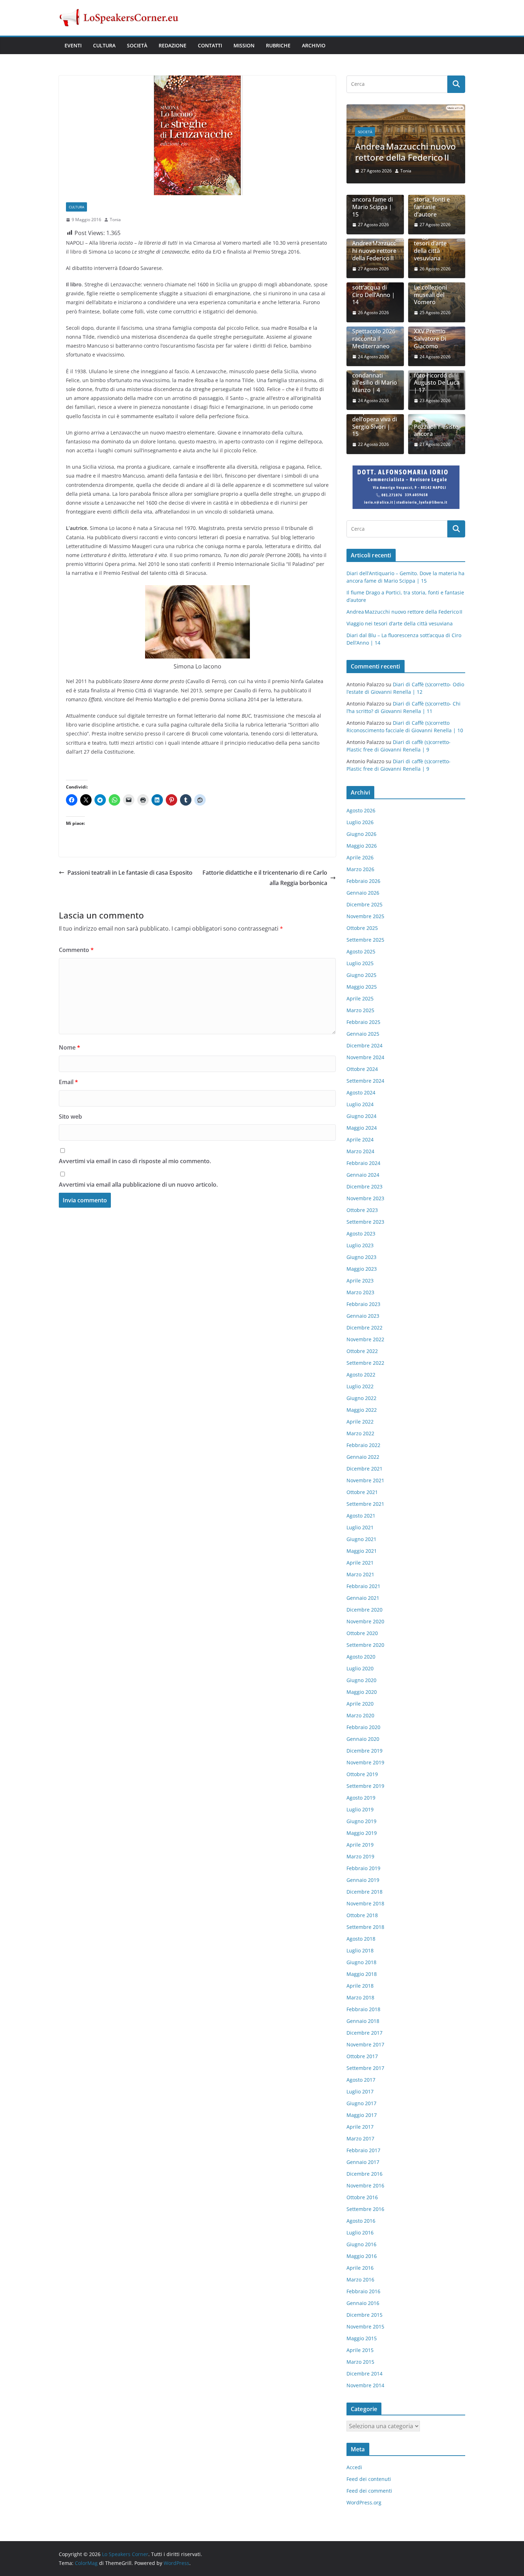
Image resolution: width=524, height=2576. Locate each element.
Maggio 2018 (362, 1974)
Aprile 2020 (360, 1704)
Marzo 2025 (360, 1010)
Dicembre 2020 (364, 1610)
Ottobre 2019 (362, 1774)
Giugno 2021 (361, 1539)
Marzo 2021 (360, 1574)
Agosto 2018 (361, 1939)
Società (137, 45)
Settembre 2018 (365, 1927)
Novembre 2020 (365, 1621)
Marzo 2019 (360, 1856)
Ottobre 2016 (362, 2197)
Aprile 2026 (360, 857)
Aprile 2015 (360, 2350)
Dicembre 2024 (364, 1045)
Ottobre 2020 (362, 1633)
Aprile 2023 (360, 1281)
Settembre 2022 (365, 1363)
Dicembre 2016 (364, 2174)
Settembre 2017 (365, 2068)
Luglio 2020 (360, 1668)
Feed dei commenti (369, 2491)
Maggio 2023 (362, 1269)
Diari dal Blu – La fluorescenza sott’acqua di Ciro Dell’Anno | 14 (374, 287)
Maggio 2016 (362, 2256)
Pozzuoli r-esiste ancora (436, 431)
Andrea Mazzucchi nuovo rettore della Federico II (405, 152)
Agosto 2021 (361, 1516)
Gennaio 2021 (363, 1598)
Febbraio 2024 (363, 1163)
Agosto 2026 (361, 810)
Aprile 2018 (360, 1986)
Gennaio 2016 (363, 2303)
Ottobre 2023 (362, 1210)
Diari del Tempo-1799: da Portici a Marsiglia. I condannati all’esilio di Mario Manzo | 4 (375, 372)
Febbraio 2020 (363, 1727)
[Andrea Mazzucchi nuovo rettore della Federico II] (406, 109)
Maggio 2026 (362, 846)
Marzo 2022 (360, 1433)
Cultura (104, 45)
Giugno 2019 (361, 1821)
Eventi (73, 45)
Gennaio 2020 (363, 1739)
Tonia (115, 220)
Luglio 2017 (360, 2091)
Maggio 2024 (362, 1128)
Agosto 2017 (361, 2080)
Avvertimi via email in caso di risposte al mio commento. (135, 1161)
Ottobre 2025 (362, 928)
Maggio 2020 (362, 1692)
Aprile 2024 (360, 1139)
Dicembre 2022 (364, 1328)
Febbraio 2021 (363, 1586)
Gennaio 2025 (363, 1034)
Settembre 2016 (365, 2209)
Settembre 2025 (365, 940)
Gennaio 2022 (363, 1457)
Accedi (354, 2467)
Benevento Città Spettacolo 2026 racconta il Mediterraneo (374, 335)
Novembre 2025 (365, 916)
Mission (244, 45)
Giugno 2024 (361, 1116)
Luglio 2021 (360, 1527)
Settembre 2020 (365, 1645)
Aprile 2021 (360, 1563)
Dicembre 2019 (364, 1751)
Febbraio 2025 (363, 1022)
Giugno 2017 (361, 2103)
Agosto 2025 (361, 951)
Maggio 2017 (362, 2115)
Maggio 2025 (362, 987)
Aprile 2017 (360, 2127)
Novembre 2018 (365, 1903)
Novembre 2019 (365, 1762)
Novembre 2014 (365, 2385)
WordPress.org (364, 2502)
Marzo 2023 (360, 1292)
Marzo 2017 (360, 2138)
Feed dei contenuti (369, 2479)
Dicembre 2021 (364, 1469)
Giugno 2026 (361, 834)
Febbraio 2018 (363, 2009)
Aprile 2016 (360, 2268)
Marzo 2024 (360, 1151)
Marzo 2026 (360, 869)
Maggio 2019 (362, 1833)
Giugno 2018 (361, 1962)
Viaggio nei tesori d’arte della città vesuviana (430, 247)
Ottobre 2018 (362, 1915)
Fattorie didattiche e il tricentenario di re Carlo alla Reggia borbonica (265, 878)
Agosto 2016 (361, 2221)
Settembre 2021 (365, 1504)
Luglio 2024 (360, 1104)
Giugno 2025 (361, 975)
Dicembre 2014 (364, 2374)
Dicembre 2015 (364, 2315)
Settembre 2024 (365, 1081)
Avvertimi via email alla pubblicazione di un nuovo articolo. (138, 1185)
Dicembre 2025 (364, 904)
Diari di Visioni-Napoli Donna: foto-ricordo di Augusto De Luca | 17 (437, 375)
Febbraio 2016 (363, 2291)
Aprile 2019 (360, 1845)
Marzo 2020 (360, 1715)
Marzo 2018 (360, 1997)
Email (68, 1082)
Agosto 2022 (361, 1375)
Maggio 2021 (362, 1551)
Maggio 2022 (362, 1410)
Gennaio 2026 (363, 893)
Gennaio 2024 (363, 1175)
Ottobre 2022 (362, 1351)
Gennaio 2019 (363, 1880)
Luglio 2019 (360, 1809)
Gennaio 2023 (363, 1316)
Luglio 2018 (360, 1950)
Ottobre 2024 (362, 1069)
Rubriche (278, 45)
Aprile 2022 (360, 1422)
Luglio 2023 (360, 1245)
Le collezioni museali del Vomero (430, 295)
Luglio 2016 (360, 2232)
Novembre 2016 (365, 2185)
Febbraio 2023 (363, 1304)
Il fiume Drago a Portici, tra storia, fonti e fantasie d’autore (435, 199)
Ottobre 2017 (362, 2056)
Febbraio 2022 (363, 1445)
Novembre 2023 (365, 1198)
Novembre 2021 (365, 1480)
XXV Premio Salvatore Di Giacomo (430, 339)
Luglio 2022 (360, 1386)
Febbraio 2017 (363, 2150)
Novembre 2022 (365, 1339)
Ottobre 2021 (362, 1492)
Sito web (70, 1117)
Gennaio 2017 (363, 2162)
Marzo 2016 (360, 2280)
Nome (70, 1047)
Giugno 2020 (361, 1680)
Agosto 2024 (361, 1092)
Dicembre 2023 (364, 1186)
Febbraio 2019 (363, 1868)
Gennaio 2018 (363, 2021)
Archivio (314, 45)
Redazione (173, 45)
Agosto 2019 (361, 1798)
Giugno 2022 (361, 1398)
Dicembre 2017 (364, 2033)
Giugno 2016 (361, 2244)
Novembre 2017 (365, 2044)
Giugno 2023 (361, 1257)
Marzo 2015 (360, 2362)
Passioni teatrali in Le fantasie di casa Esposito (130, 873)
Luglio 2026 (360, 822)
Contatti (210, 45)
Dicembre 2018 (364, 1892)
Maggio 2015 (362, 2338)
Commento (76, 950)
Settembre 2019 (365, 1786)
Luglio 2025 (360, 963)
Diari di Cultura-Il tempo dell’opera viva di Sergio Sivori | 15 (375, 419)
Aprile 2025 (360, 998)
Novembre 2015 (365, 2327)
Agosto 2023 (361, 1234)
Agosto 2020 (361, 1657)
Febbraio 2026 (363, 881)
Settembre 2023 (365, 1222)
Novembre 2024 (365, 1057)
